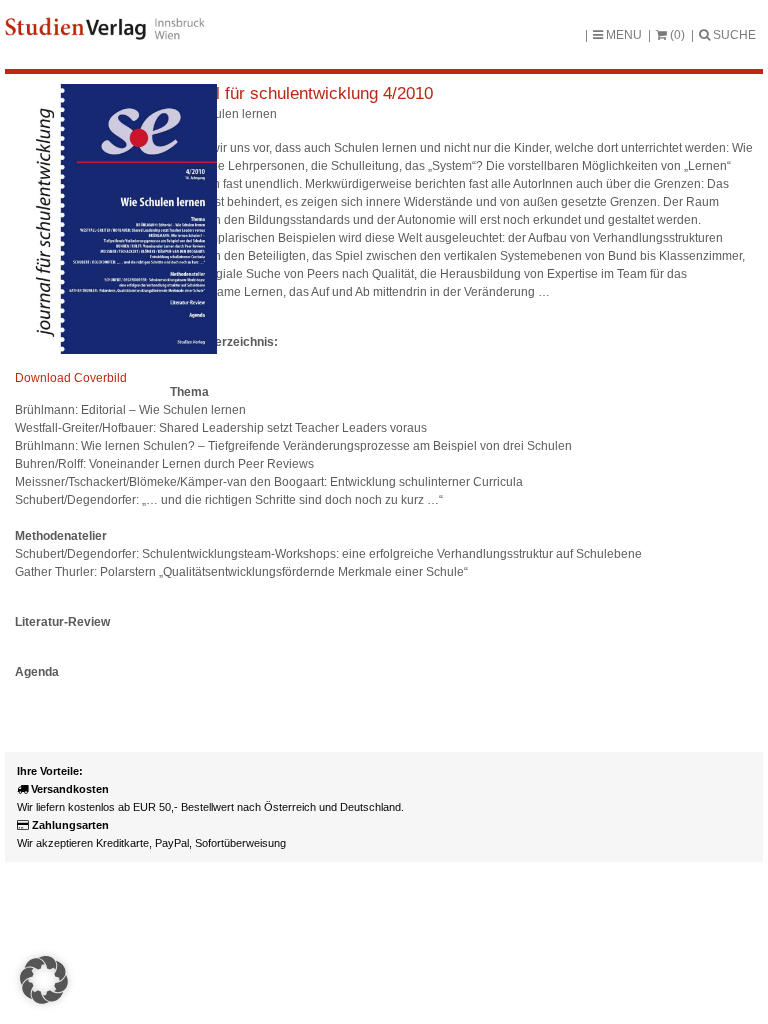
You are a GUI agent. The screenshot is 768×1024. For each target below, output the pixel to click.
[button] (44, 980)
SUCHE (733, 35)
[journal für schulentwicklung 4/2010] (116, 350)
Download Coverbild (71, 378)
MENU (622, 35)
